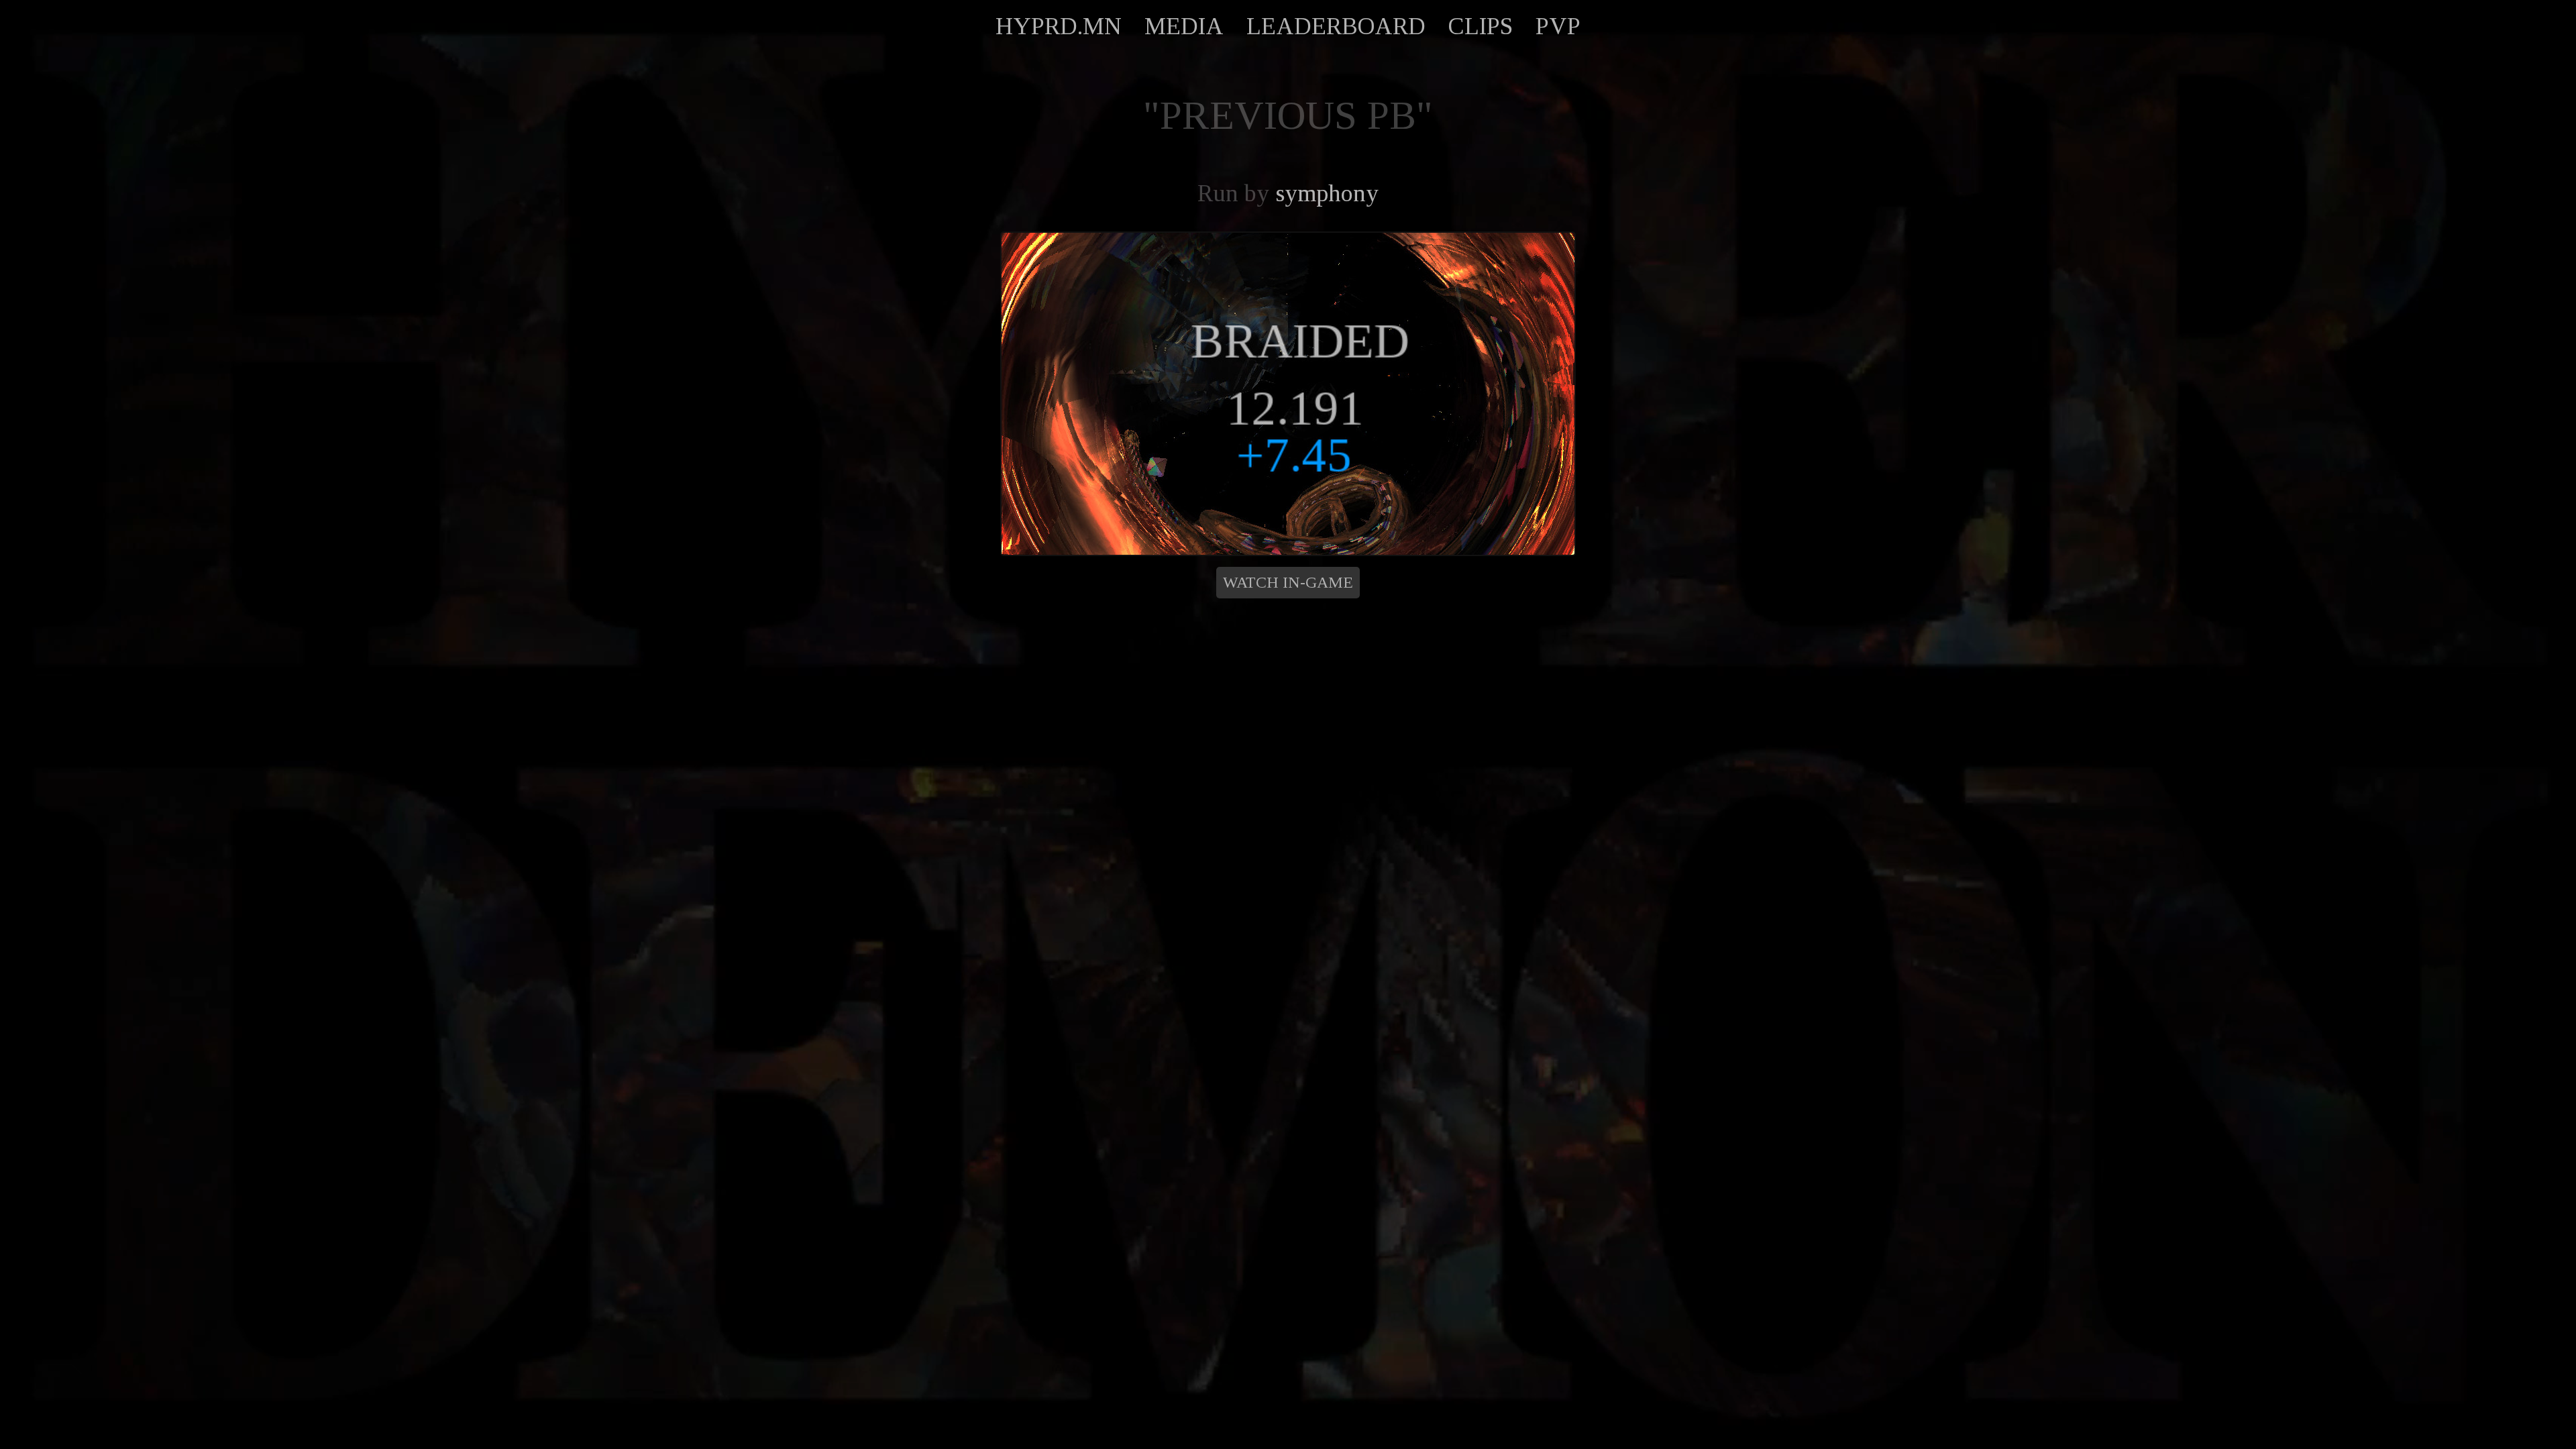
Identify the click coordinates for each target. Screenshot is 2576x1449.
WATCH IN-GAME (1288, 582)
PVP (1558, 26)
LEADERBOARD (1336, 26)
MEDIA (1184, 26)
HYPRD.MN (1059, 26)
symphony (1327, 193)
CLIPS (1481, 26)
